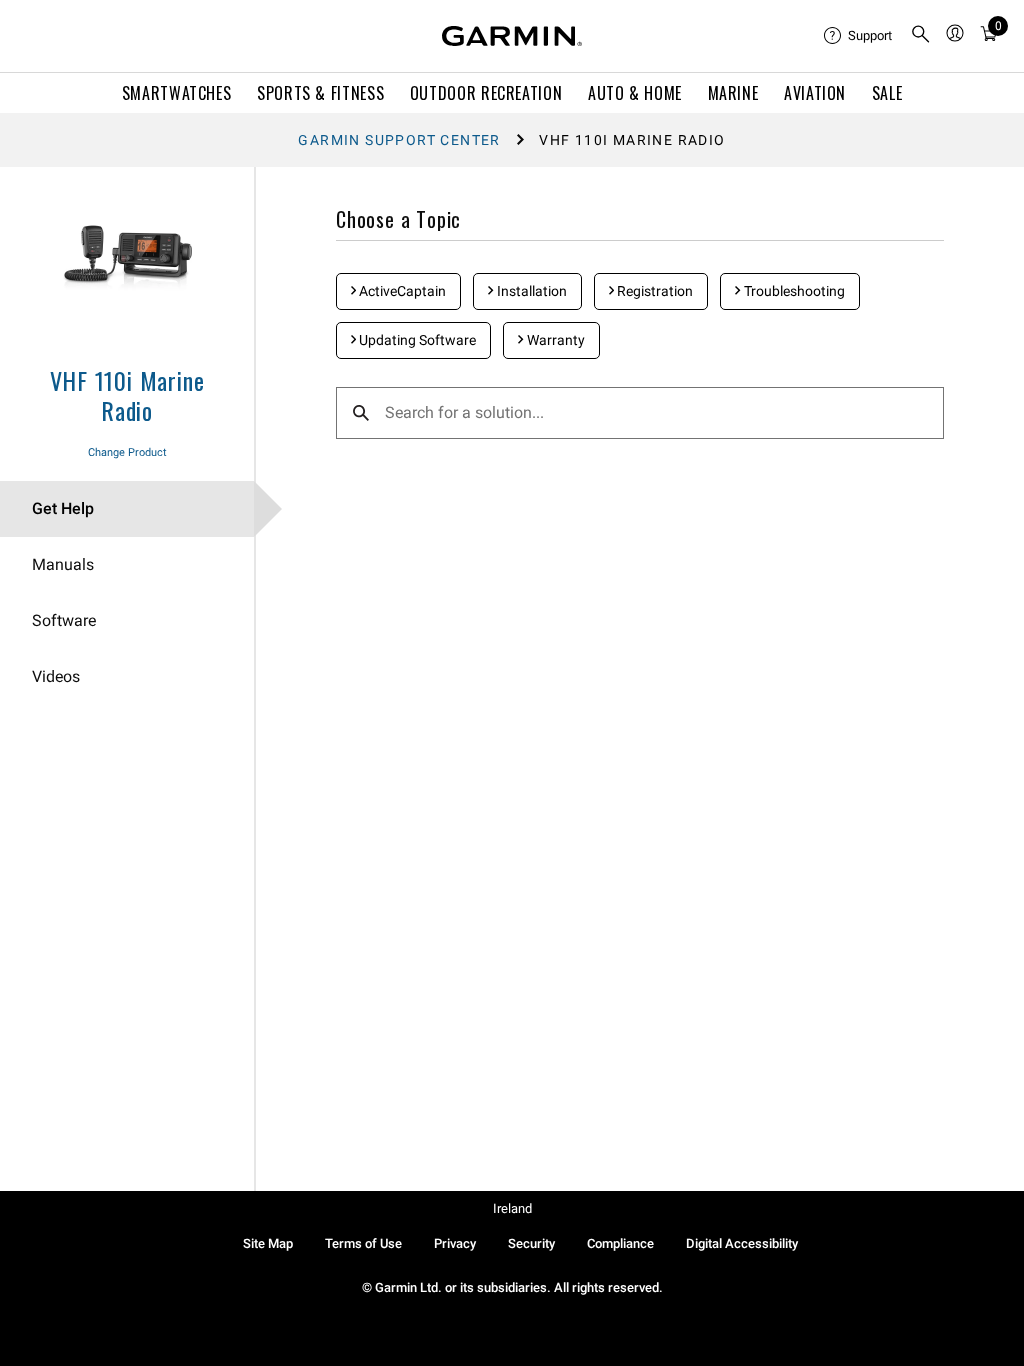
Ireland (512, 1208)
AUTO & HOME (635, 93)
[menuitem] (859, 36)
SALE (887, 93)
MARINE (733, 93)
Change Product (127, 452)
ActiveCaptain (401, 291)
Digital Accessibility (742, 1243)
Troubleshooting (793, 291)
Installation (530, 291)
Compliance (620, 1243)
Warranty (554, 340)
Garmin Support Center (399, 140)
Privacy (455, 1243)
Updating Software (416, 340)
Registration (653, 291)
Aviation (815, 93)
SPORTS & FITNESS (320, 93)
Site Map (268, 1243)
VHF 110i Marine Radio (127, 395)
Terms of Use (363, 1243)
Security (531, 1243)
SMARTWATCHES (177, 93)
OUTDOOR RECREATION (486, 93)
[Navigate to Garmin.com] (512, 36)
